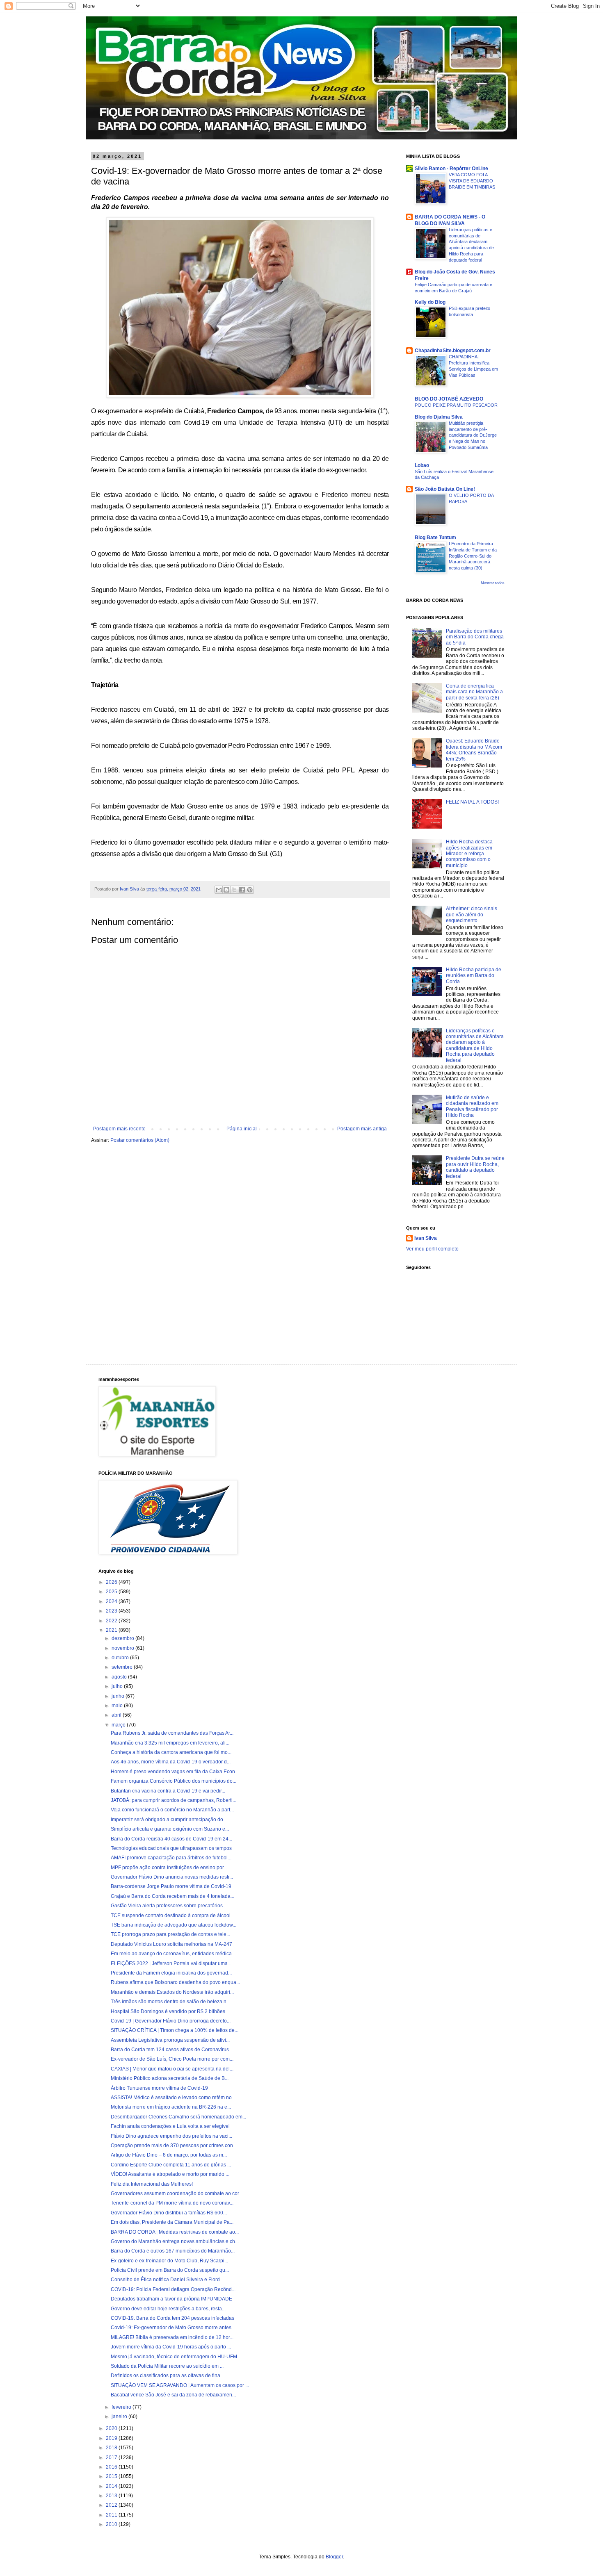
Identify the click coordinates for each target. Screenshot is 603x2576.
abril (117, 1715)
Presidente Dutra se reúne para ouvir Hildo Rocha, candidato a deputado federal (475, 1167)
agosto (120, 1677)
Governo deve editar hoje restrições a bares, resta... (168, 2309)
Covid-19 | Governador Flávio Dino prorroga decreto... (171, 2021)
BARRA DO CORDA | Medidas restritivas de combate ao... (175, 2232)
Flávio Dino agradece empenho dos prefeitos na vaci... (171, 2136)
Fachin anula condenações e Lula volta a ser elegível (170, 2126)
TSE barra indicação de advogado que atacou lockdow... (174, 1925)
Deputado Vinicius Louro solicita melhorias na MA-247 (171, 1944)
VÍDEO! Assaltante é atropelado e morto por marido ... (170, 2174)
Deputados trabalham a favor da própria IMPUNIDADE (171, 2299)
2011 (112, 2515)
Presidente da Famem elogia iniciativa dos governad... (171, 1973)
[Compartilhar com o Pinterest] (250, 890)
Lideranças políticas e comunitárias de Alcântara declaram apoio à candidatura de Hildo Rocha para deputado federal (475, 1045)
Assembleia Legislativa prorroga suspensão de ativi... (170, 2040)
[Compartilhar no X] (234, 890)
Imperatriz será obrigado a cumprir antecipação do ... (169, 1820)
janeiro (120, 2417)
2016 (112, 2467)
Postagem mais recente (119, 1129)
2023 (112, 1611)
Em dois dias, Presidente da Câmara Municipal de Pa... (172, 2222)
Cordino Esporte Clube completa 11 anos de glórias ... (171, 2165)
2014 (112, 2486)
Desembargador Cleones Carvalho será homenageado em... (178, 2117)
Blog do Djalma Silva (439, 417)
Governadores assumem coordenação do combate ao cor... (177, 2193)
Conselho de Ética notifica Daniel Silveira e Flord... (167, 2280)
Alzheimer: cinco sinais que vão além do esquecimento (472, 914)
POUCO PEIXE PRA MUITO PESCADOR (456, 405)
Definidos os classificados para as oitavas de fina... (167, 2376)
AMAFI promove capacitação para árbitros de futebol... (171, 1858)
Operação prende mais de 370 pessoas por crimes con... (174, 2146)
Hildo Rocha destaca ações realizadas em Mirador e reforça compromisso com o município (469, 854)
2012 (112, 2505)
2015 (112, 2476)
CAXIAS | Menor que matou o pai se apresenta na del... (172, 2069)
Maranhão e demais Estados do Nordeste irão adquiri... (172, 1992)
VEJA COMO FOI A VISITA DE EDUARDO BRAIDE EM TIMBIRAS (472, 181)
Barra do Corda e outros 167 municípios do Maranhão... (173, 2251)
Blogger (334, 2557)
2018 (112, 2448)
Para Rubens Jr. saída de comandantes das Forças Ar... (172, 1733)
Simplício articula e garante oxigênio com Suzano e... (170, 1829)
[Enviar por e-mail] (219, 890)
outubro (121, 1658)
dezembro (123, 1638)
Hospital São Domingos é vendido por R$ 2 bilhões (168, 2011)
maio (118, 1706)
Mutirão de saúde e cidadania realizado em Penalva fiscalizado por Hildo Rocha (472, 1106)
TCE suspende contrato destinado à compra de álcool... (172, 1915)
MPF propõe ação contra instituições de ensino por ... (170, 1868)
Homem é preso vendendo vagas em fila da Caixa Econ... (175, 1772)
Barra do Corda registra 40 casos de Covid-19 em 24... (171, 1839)
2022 (112, 1621)
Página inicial (242, 1129)
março (119, 1725)
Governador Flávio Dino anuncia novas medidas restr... (172, 1877)
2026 (112, 1582)
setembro (123, 1667)
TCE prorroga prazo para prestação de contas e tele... (170, 1934)
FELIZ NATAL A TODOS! (472, 802)
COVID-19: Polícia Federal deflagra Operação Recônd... (173, 2289)
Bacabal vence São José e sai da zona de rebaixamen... (173, 2395)
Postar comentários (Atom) (140, 1140)
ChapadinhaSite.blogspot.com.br (453, 351)
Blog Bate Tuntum (435, 538)
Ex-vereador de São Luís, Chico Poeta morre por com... (172, 2059)
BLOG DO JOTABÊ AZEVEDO (449, 399)
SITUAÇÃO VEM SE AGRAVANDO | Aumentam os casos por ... (180, 2385)
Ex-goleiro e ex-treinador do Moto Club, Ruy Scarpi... (169, 2261)
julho (118, 1686)
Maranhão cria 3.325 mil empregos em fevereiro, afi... (170, 1743)
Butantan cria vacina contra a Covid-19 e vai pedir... (168, 1791)
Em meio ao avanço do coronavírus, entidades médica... (173, 1954)
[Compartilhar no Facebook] (242, 890)
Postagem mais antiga (362, 1129)
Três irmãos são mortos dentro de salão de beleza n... (170, 2002)
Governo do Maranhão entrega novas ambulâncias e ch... (175, 2241)
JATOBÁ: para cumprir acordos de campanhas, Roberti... (174, 1800)
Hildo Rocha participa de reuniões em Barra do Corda (474, 976)
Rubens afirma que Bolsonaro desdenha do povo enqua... (175, 1982)
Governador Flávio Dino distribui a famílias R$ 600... (169, 2213)
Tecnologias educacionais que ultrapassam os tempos (171, 1848)
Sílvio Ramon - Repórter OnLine (451, 169)
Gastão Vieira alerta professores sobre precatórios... (169, 1906)
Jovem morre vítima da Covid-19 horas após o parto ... (171, 2347)
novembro (123, 1648)
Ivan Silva (426, 1238)
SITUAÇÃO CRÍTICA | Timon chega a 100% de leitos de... (175, 2030)
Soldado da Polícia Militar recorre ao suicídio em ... (167, 2366)
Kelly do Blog (430, 302)
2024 (112, 1601)
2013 (112, 2496)
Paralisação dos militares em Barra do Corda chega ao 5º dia (475, 637)
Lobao (422, 465)
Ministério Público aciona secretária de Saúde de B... (170, 2078)
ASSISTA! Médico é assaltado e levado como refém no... (173, 2098)
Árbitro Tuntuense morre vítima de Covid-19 (159, 2088)
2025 (112, 1592)
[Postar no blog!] (226, 890)
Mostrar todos (493, 583)
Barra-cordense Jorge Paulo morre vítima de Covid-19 (171, 1886)
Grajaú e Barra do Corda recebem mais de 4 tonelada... (172, 1896)
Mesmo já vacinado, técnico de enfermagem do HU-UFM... (176, 2357)
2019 (112, 2438)
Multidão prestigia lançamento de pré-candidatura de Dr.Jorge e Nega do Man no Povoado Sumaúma (473, 435)
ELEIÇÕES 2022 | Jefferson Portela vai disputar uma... (171, 1963)
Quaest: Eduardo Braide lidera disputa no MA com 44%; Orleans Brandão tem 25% (474, 750)
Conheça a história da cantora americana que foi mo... (171, 1752)
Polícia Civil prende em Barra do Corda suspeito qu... (170, 2270)
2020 (112, 2428)
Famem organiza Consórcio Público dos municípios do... (174, 1781)
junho (119, 1696)
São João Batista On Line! (445, 489)
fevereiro (122, 2407)
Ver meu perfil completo (432, 1249)
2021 (112, 1630)
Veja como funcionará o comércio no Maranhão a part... (172, 1810)
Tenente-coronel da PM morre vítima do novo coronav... (172, 2203)
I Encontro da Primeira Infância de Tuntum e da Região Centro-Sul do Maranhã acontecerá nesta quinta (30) (473, 556)
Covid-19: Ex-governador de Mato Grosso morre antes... (173, 2328)
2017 (112, 2458)
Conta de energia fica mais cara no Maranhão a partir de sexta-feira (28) (474, 692)
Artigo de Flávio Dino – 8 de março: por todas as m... (169, 2155)
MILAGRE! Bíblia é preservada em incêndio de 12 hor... (172, 2337)
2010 (112, 2524)
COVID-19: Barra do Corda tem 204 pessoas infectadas (172, 2318)
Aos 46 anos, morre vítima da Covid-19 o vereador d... (171, 1762)
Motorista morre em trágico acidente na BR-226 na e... (171, 2107)
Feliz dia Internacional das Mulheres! (152, 2184)
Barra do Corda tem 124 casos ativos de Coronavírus (170, 2050)
